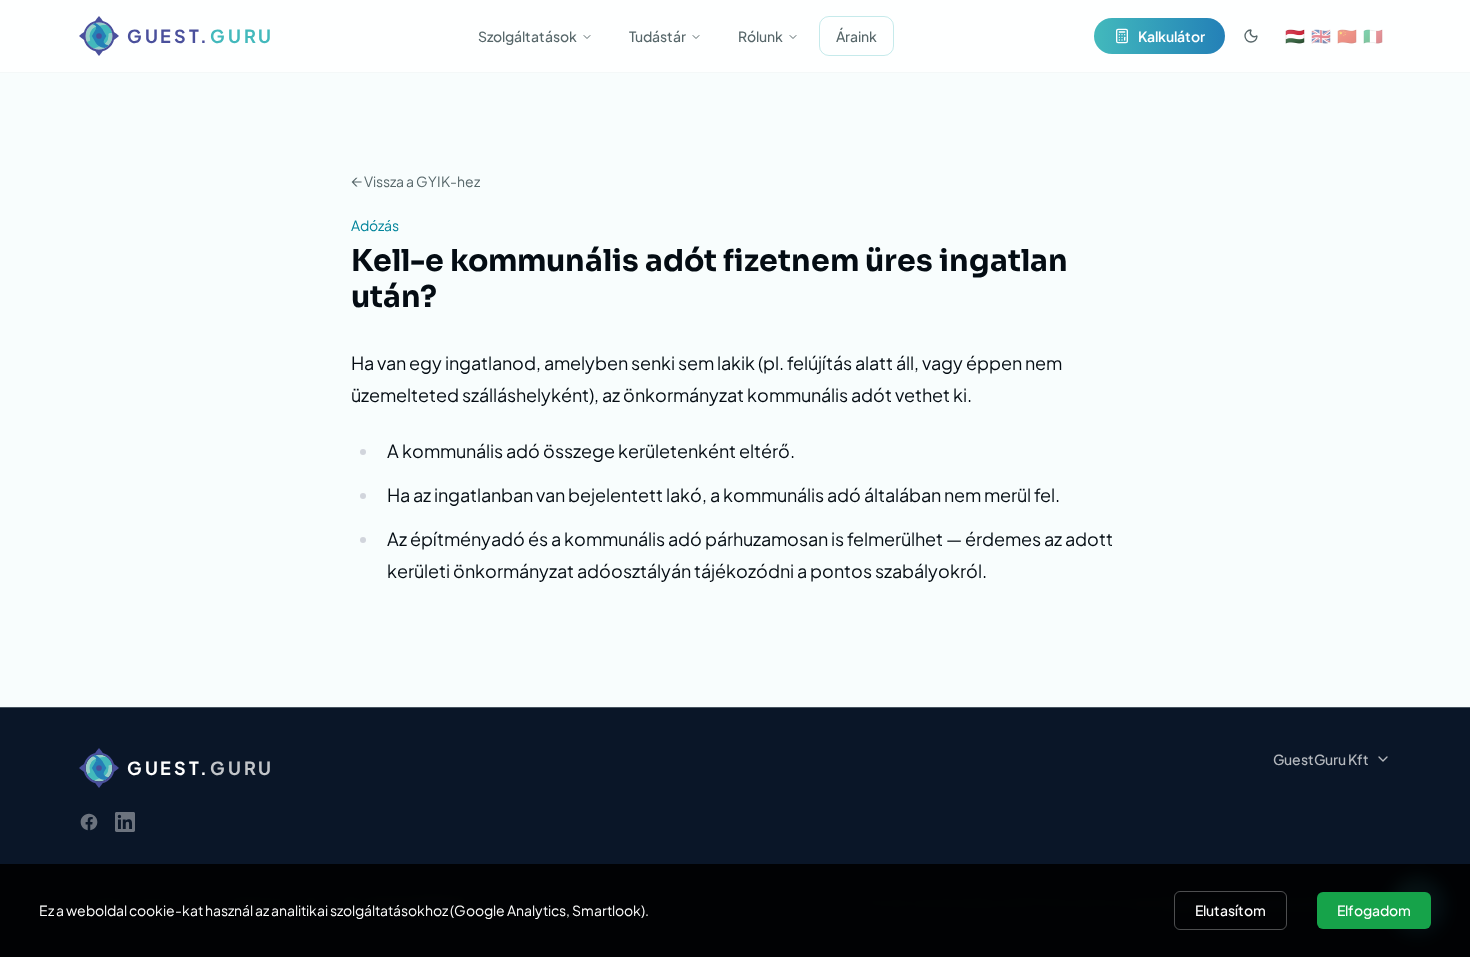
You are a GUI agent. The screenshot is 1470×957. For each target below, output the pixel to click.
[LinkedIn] (125, 822)
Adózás (375, 225)
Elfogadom (1374, 910)
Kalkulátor (1171, 36)
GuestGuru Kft (1321, 759)
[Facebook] (89, 822)
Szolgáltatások (527, 36)
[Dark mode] (1251, 36)
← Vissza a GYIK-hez (415, 181)
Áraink (856, 36)
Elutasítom (1230, 910)
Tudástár (657, 36)
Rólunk (760, 36)
